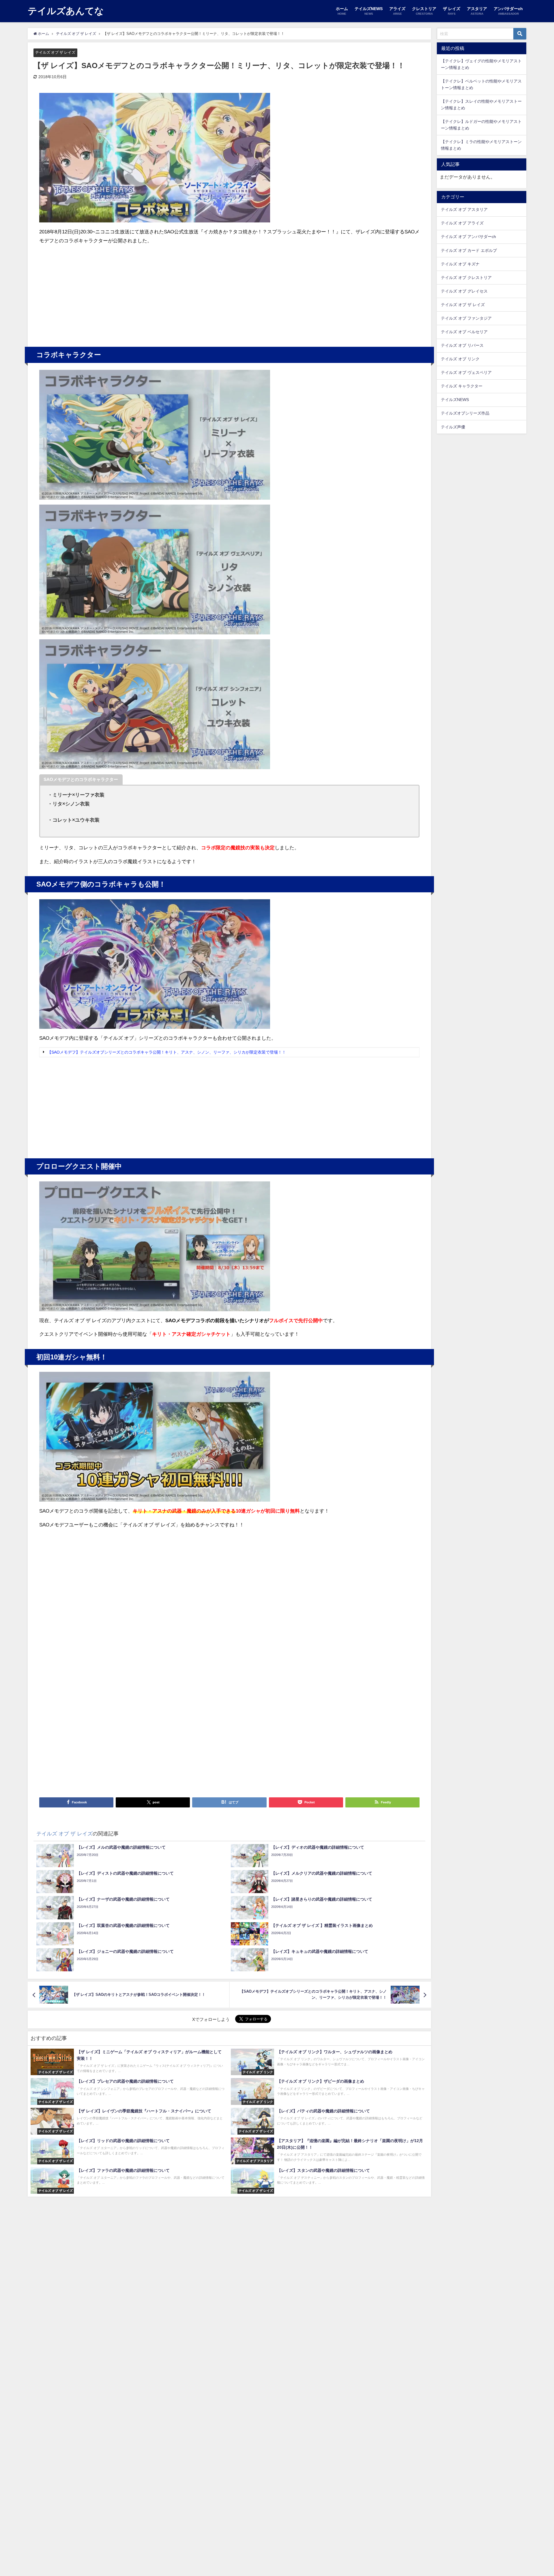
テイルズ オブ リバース (462, 345)
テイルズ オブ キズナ (460, 264)
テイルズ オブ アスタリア (464, 209)
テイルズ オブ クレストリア (466, 278)
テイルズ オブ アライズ (462, 223)
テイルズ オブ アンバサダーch (468, 237)
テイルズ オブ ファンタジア (466, 318)
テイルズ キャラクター (462, 386)
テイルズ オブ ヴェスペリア (466, 372)
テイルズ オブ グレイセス (464, 291)
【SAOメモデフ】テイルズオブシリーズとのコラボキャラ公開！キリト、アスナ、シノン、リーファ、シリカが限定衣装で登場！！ (167, 1052)
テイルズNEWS (455, 400)
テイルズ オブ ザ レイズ (55, 52)
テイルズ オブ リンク (460, 359)
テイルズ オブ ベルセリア (464, 332)
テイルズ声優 (453, 427)
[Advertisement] (134, 293)
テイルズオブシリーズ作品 (465, 413)
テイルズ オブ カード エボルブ (469, 250)
